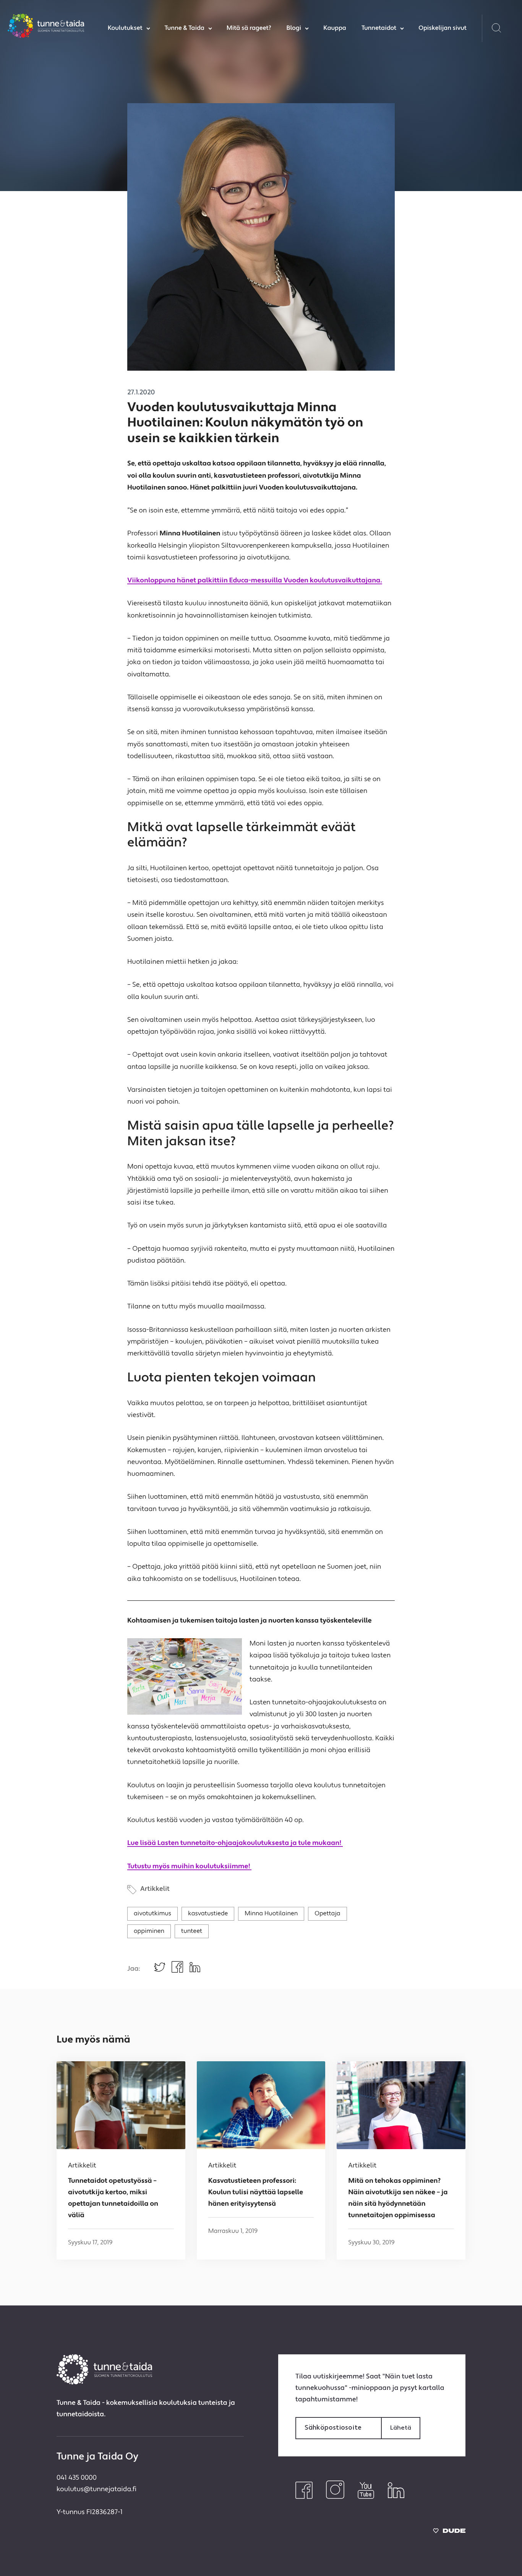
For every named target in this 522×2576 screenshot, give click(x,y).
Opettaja (327, 1914)
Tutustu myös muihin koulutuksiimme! (189, 1867)
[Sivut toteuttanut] (449, 2533)
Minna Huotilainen (271, 1914)
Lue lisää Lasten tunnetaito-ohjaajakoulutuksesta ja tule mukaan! (235, 1844)
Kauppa (335, 28)
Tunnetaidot (379, 28)
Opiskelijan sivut (443, 28)
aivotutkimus (152, 1914)
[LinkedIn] (396, 2497)
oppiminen (149, 1931)
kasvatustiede (208, 1914)
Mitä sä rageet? (249, 28)
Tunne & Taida (185, 28)
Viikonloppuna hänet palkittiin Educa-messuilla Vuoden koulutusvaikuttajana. (255, 581)
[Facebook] (304, 2497)
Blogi (294, 28)
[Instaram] (335, 2497)
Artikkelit (155, 1889)
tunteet (192, 1931)
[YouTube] (366, 2497)
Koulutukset (125, 28)
